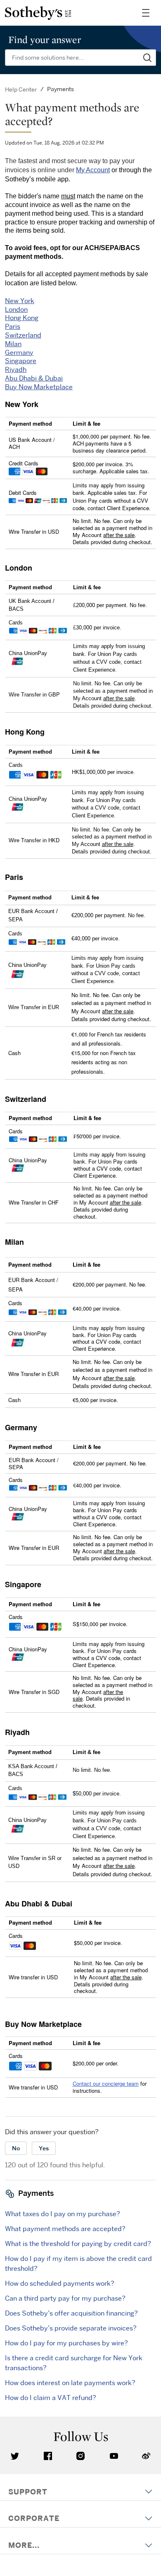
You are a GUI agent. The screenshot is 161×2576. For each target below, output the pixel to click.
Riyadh (16, 369)
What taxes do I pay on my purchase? (63, 2214)
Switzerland (23, 335)
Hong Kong (22, 318)
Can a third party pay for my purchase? (65, 2298)
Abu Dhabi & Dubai (34, 378)
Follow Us (81, 2436)
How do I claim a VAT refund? (51, 2398)
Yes (44, 2148)
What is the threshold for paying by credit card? (78, 2243)
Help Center (21, 89)
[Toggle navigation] (146, 13)
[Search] (148, 58)
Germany (19, 352)
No (16, 2148)
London (16, 309)
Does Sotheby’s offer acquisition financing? (71, 2313)
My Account (93, 170)
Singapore (21, 361)
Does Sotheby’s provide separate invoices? (71, 2328)
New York (20, 301)
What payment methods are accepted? (65, 2229)
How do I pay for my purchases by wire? (66, 2343)
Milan (13, 344)
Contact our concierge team (106, 2083)
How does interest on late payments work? (70, 2383)
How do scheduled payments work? (60, 2283)
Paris (13, 326)
